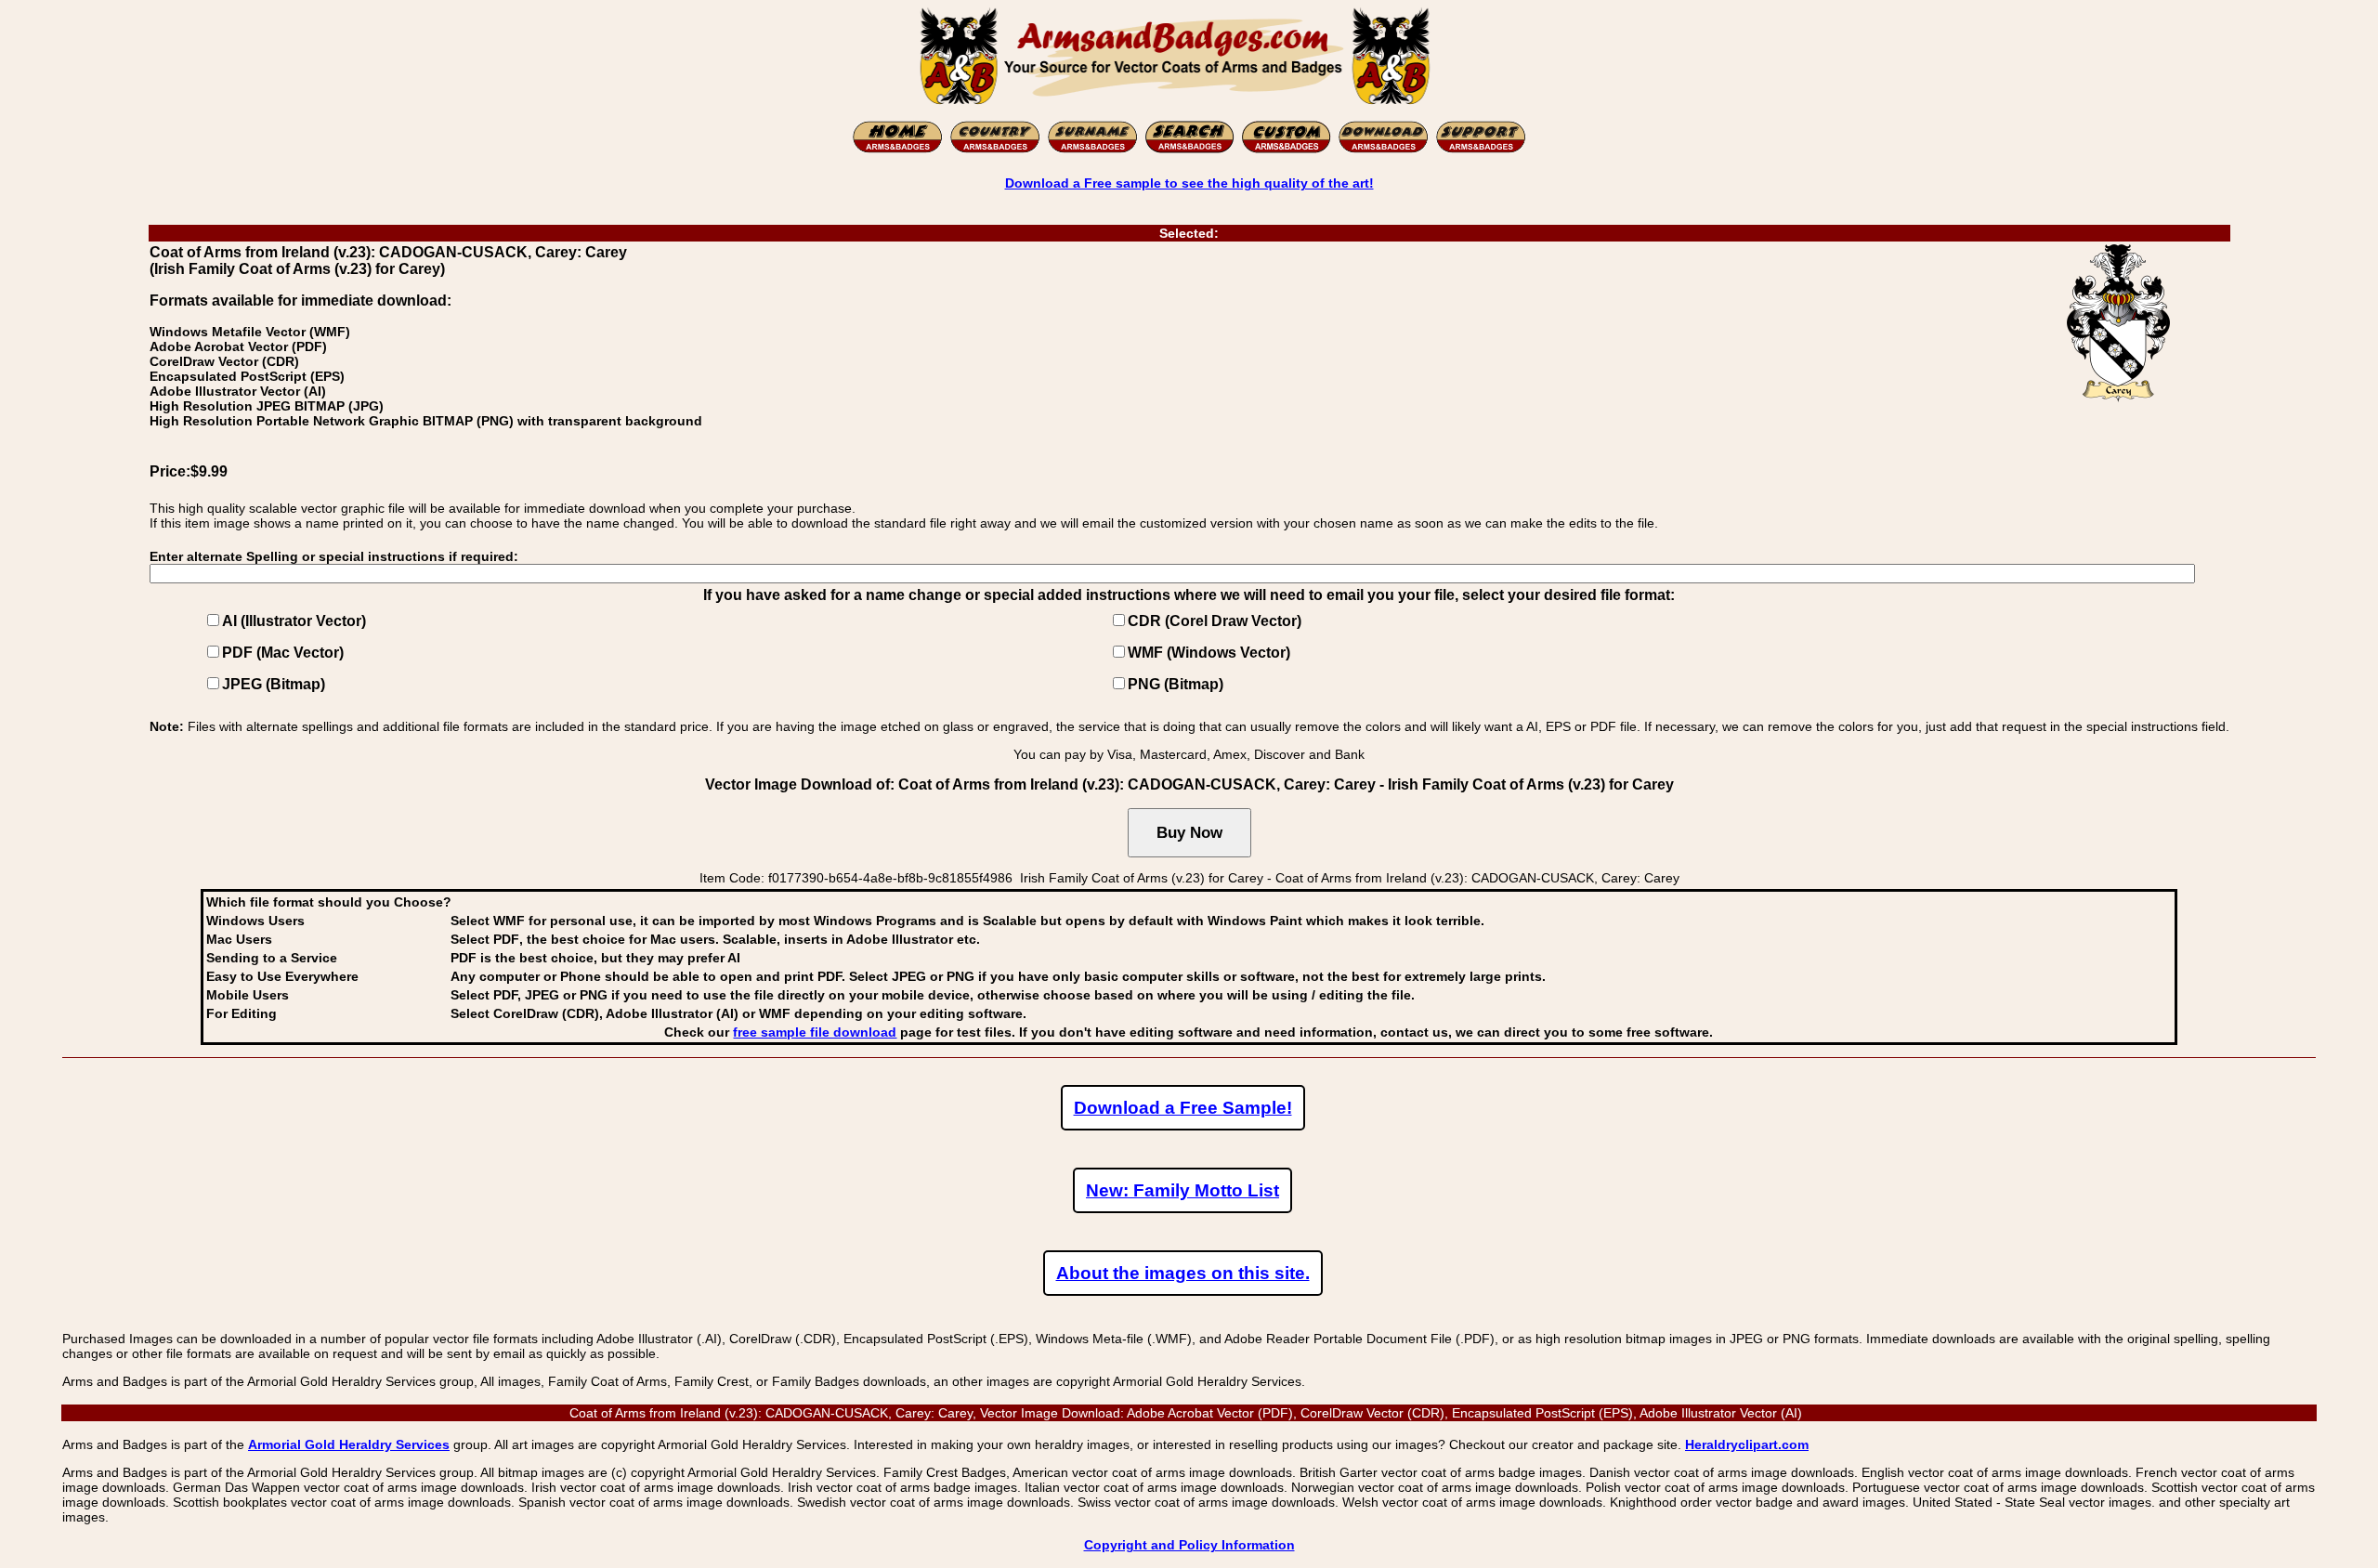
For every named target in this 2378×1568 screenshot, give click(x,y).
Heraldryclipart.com (1747, 1444)
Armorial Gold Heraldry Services (349, 1444)
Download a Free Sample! (1183, 1108)
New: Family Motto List (1182, 1190)
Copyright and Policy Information (1189, 1545)
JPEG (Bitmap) (274, 684)
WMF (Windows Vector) (1209, 653)
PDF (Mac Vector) (283, 653)
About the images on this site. (1183, 1273)
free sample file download (815, 1032)
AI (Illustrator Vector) (294, 621)
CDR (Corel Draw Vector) (1215, 621)
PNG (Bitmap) (1176, 684)
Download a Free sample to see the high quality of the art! (1189, 183)
